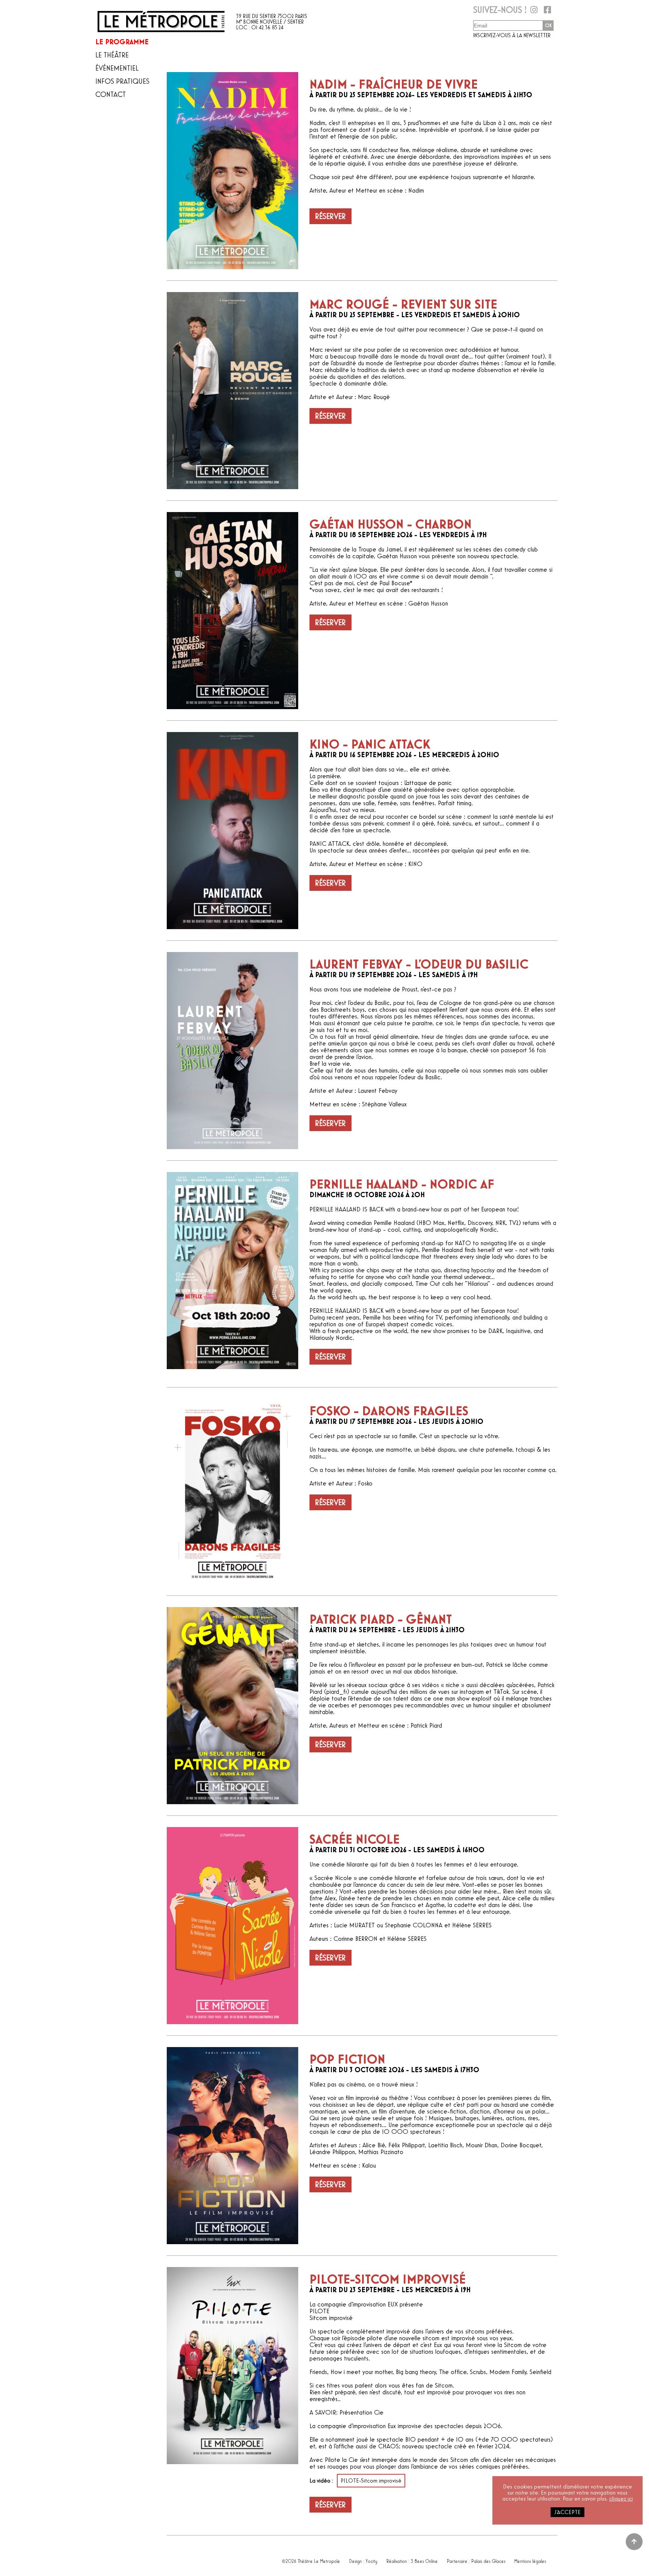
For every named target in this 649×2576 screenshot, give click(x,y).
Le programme (122, 42)
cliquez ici (621, 2499)
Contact (111, 95)
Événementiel (117, 68)
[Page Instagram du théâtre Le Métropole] (533, 12)
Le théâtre (112, 55)
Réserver (331, 216)
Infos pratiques (122, 81)
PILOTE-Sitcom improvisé (371, 2481)
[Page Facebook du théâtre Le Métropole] (547, 12)
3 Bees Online (424, 2559)
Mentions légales (530, 2559)
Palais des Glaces (488, 2559)
